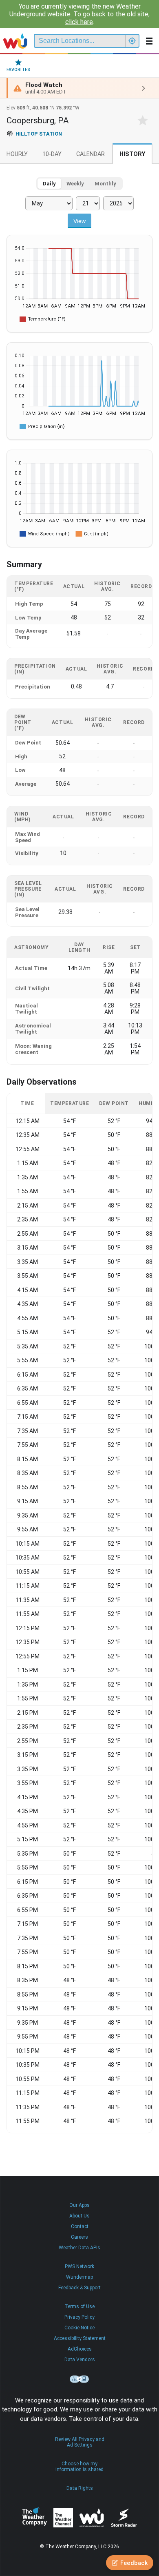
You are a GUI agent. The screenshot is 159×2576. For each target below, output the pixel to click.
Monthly (105, 184)
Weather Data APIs (79, 2248)
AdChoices (80, 2349)
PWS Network (79, 2266)
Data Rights (80, 2488)
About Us (79, 2216)
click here (79, 22)
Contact (80, 2226)
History (132, 154)
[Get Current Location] (132, 41)
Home (15, 41)
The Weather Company (35, 2518)
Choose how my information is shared (79, 2467)
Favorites (18, 70)
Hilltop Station (39, 134)
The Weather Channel (63, 2518)
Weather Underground (92, 2518)
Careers (79, 2237)
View (79, 221)
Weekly (75, 184)
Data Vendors (80, 2360)
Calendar (91, 154)
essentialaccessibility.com (79, 2379)
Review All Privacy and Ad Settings (80, 2442)
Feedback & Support (79, 2288)
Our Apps (79, 2205)
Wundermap (79, 2277)
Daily (49, 184)
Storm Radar (124, 2517)
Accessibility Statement (80, 2338)
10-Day (52, 154)
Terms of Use (79, 2306)
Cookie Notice (79, 2328)
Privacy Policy (79, 2317)
